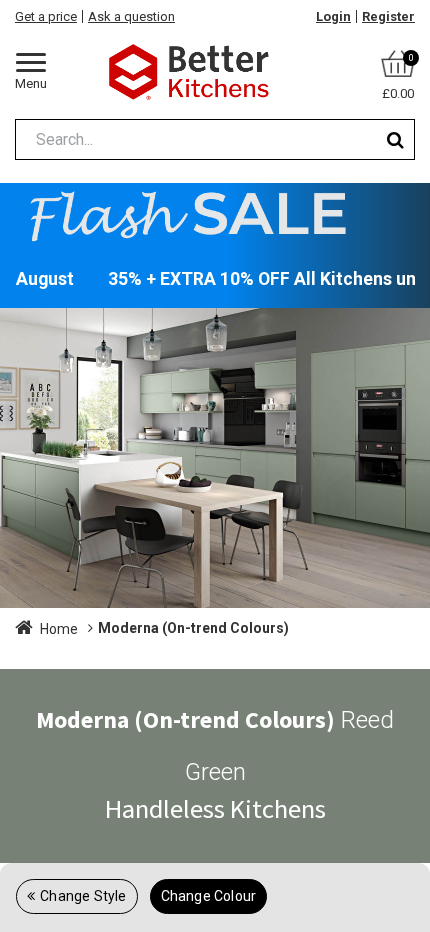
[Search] (395, 139)
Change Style (83, 896)
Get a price (46, 16)
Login (333, 16)
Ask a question (131, 16)
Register (388, 16)
